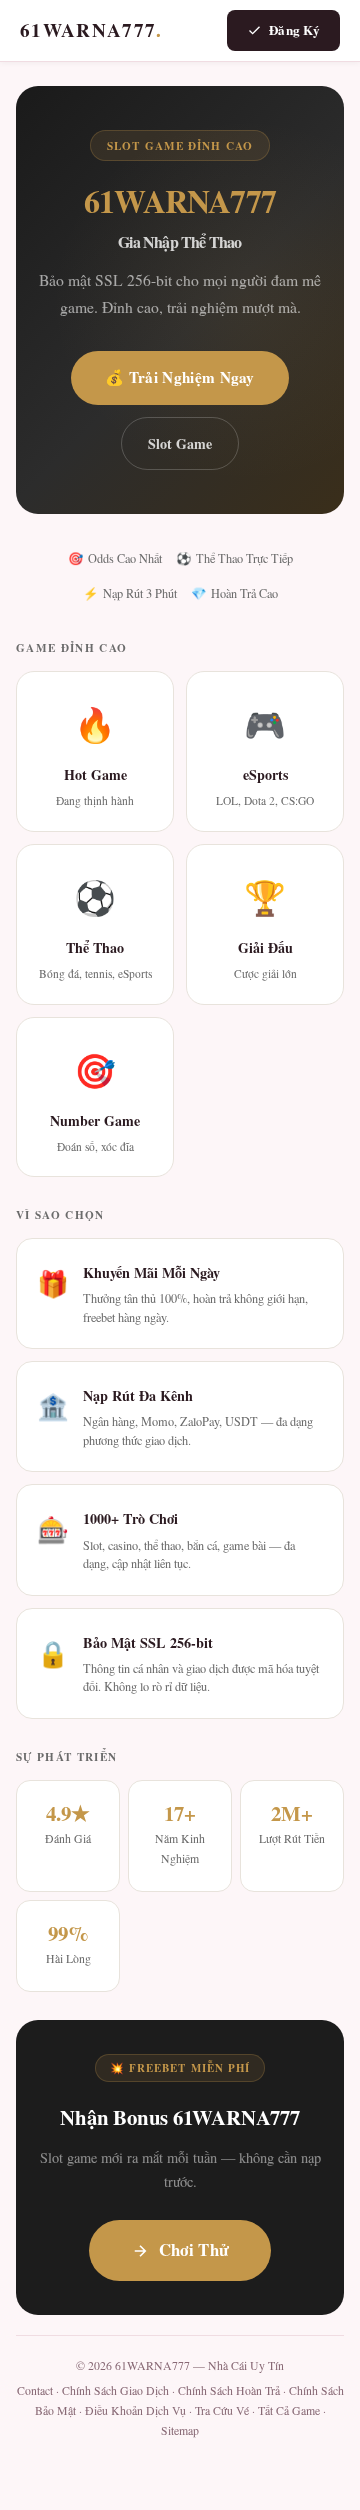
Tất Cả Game (289, 2410)
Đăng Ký (294, 29)
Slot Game (180, 443)
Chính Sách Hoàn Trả (229, 2390)
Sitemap (180, 2430)
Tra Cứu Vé (222, 2410)
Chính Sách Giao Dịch (115, 2390)
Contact (35, 2390)
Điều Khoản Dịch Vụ (135, 2410)
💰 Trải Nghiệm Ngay (179, 377)
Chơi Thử (194, 2249)
